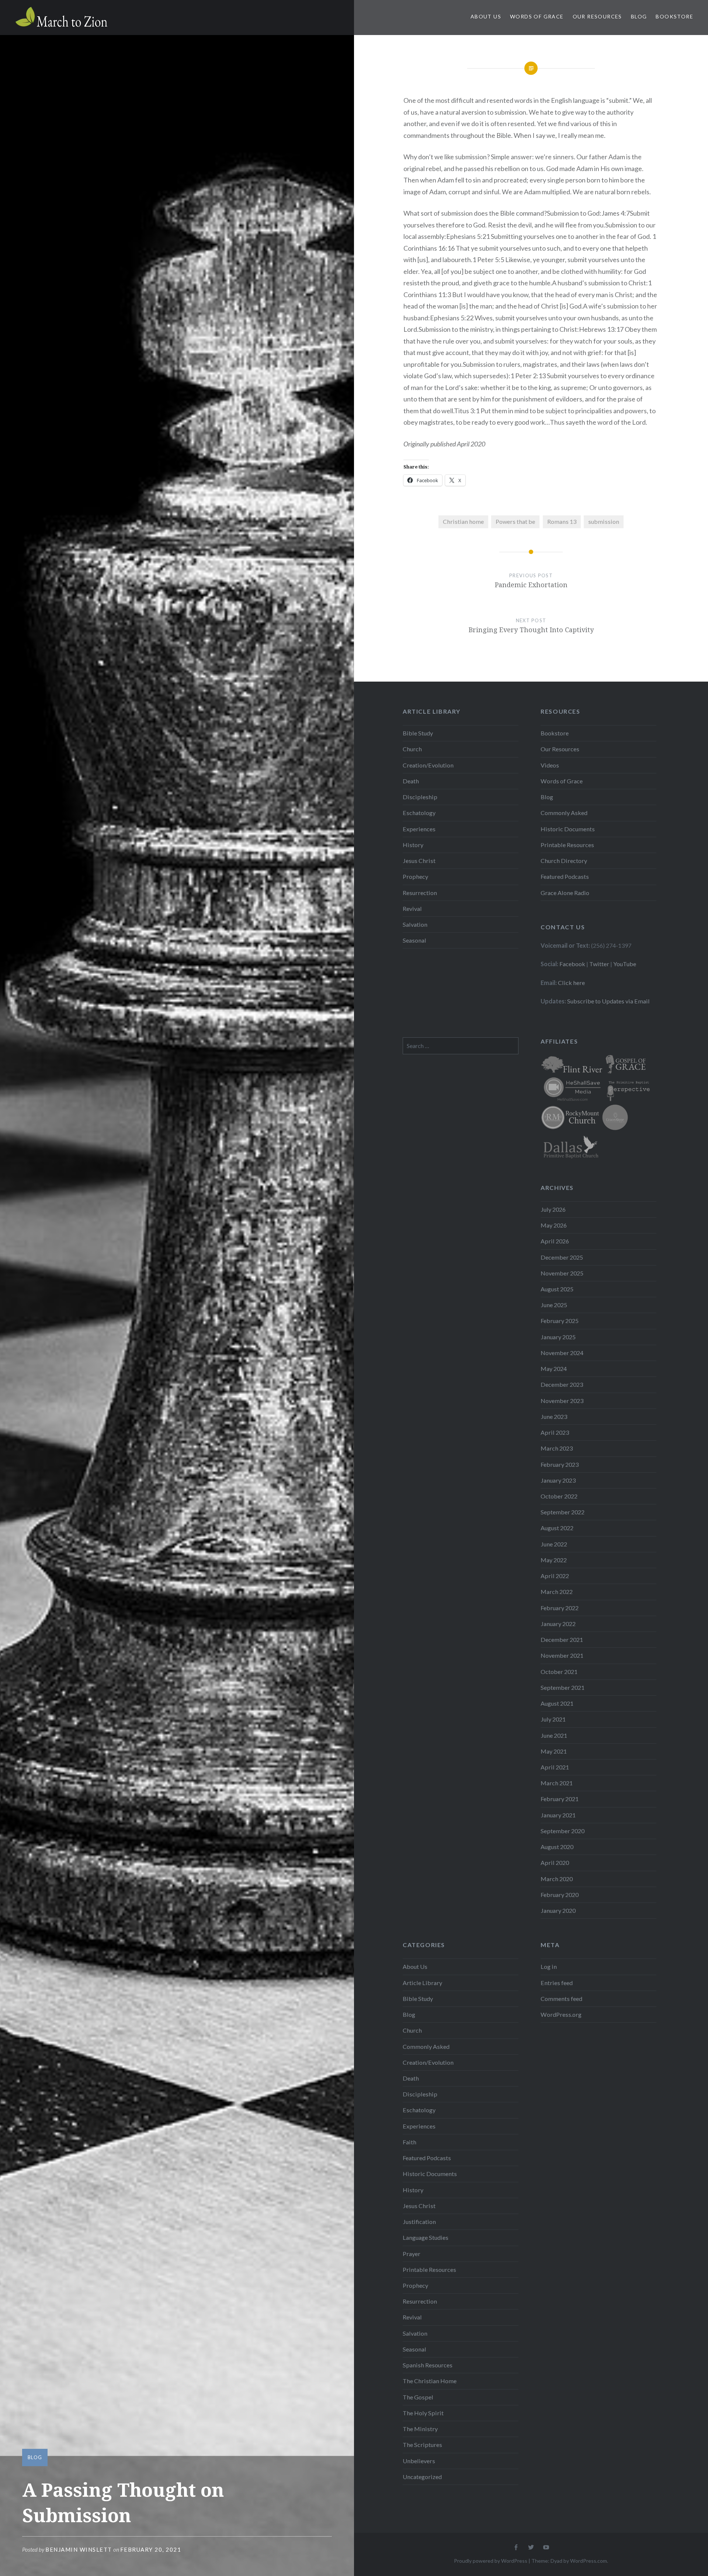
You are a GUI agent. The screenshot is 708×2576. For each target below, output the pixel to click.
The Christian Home (430, 2381)
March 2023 (557, 1448)
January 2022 (558, 1624)
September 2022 (563, 1512)
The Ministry (420, 2429)
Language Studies (426, 2237)
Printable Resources (567, 845)
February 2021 (560, 1799)
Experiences (419, 829)
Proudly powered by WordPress (491, 2561)
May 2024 (554, 1369)
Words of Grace (537, 16)
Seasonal (414, 940)
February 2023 (560, 1464)
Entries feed (557, 1983)
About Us (486, 16)
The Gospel (418, 2397)
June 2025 (554, 1305)
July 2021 (553, 1719)
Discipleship (420, 797)
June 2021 (554, 1735)
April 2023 (555, 1432)
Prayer (412, 2254)
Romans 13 (562, 521)
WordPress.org (561, 2014)
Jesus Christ (419, 861)
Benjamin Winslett (79, 2549)
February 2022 (560, 1608)
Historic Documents (568, 829)
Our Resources (597, 16)
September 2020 (563, 1831)
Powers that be (515, 521)
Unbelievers (419, 2461)
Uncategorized (422, 2477)
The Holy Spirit (423, 2413)
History (413, 845)
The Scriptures (422, 2445)
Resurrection (420, 893)
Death (411, 781)
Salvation (415, 924)
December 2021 (562, 1639)
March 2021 (557, 1783)
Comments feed (561, 1999)
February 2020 (560, 1895)
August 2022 (557, 1528)
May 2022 (554, 1560)
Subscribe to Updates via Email (608, 1001)
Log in (549, 1966)
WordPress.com (589, 2561)
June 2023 (554, 1416)
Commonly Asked (564, 813)
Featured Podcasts (565, 876)
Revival (412, 908)
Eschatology (419, 813)
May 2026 (554, 1225)
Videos (550, 765)
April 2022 (555, 1576)
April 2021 (555, 1767)
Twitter (599, 964)
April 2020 (555, 1863)
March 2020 (557, 1879)
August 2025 (557, 1289)
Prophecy (415, 876)
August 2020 (557, 1847)
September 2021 (563, 1687)
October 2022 (559, 1496)
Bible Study (418, 733)
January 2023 (558, 1480)
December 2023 (562, 1384)
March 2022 (557, 1592)
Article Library (422, 1983)
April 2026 (555, 1241)
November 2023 (562, 1401)
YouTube (625, 964)
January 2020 (558, 1910)
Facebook (572, 964)
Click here (571, 983)
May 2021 (554, 1751)
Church (412, 749)
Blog (639, 16)
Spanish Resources (428, 2365)
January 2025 (558, 1337)
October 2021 (559, 1672)
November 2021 (562, 1655)
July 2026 (553, 1209)
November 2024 (562, 1353)
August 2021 (557, 1703)
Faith (409, 2142)
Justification (419, 2222)
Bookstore (674, 16)
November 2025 (562, 1273)
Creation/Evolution (428, 765)
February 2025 (560, 1321)
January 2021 (558, 1815)
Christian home (463, 521)
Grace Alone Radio (565, 893)
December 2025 (562, 1257)
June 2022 (554, 1544)
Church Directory (564, 861)
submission (604, 521)
